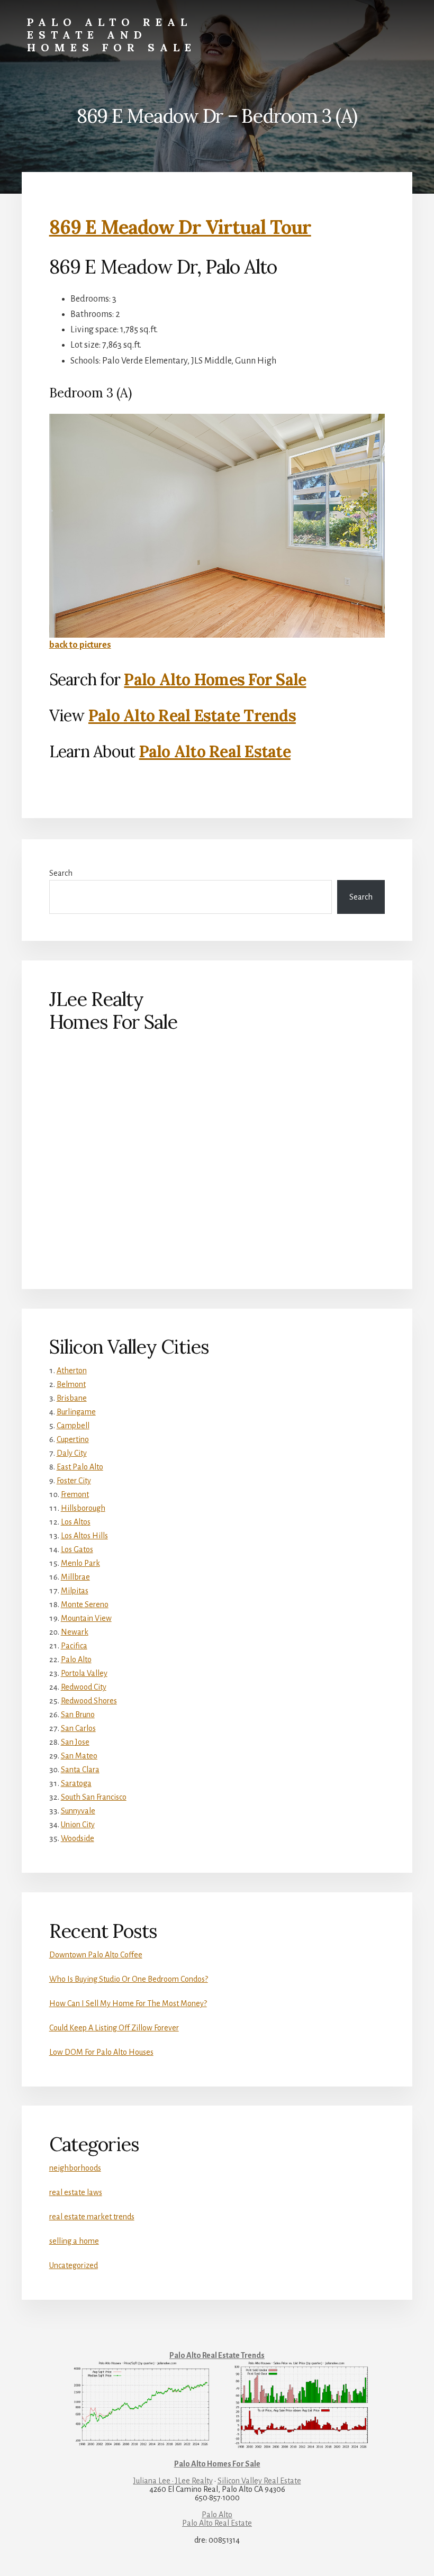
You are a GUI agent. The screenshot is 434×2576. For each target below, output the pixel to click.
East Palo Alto (80, 1467)
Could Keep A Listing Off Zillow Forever (114, 2028)
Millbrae (75, 1577)
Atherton (72, 1371)
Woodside (78, 1838)
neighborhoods (75, 2168)
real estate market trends (92, 2217)
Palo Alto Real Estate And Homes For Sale (112, 35)
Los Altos (76, 1522)
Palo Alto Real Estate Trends (192, 715)
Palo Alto (76, 1659)
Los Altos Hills (84, 1536)
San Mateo (79, 1756)
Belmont (71, 1384)
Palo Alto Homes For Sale (215, 679)
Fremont (75, 1494)
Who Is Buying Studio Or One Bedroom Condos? (129, 1979)
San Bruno (78, 1715)
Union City (78, 1825)
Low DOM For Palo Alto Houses (101, 2052)
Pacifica (74, 1646)
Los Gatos (77, 1549)
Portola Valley (84, 1673)
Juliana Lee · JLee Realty (173, 2481)
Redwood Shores (89, 1701)
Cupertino (73, 1439)
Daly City (72, 1453)
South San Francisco (94, 1797)
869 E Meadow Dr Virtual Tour (180, 227)
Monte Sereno (85, 1604)
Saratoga (76, 1783)
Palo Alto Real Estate (215, 751)
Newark (75, 1632)
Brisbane (72, 1398)
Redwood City (84, 1687)
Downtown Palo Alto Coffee (96, 1955)
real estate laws (76, 2192)
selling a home (74, 2241)
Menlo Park (80, 1563)
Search (61, 873)
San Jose (75, 1742)
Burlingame (76, 1412)
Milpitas (75, 1591)
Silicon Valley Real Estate (259, 2481)
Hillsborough (83, 1508)
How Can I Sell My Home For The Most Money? (128, 2003)
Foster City (74, 1481)
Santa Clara (80, 1770)
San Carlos (78, 1728)
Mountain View (86, 1618)
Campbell (73, 1426)
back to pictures (80, 645)
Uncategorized (74, 2265)
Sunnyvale (78, 1811)
